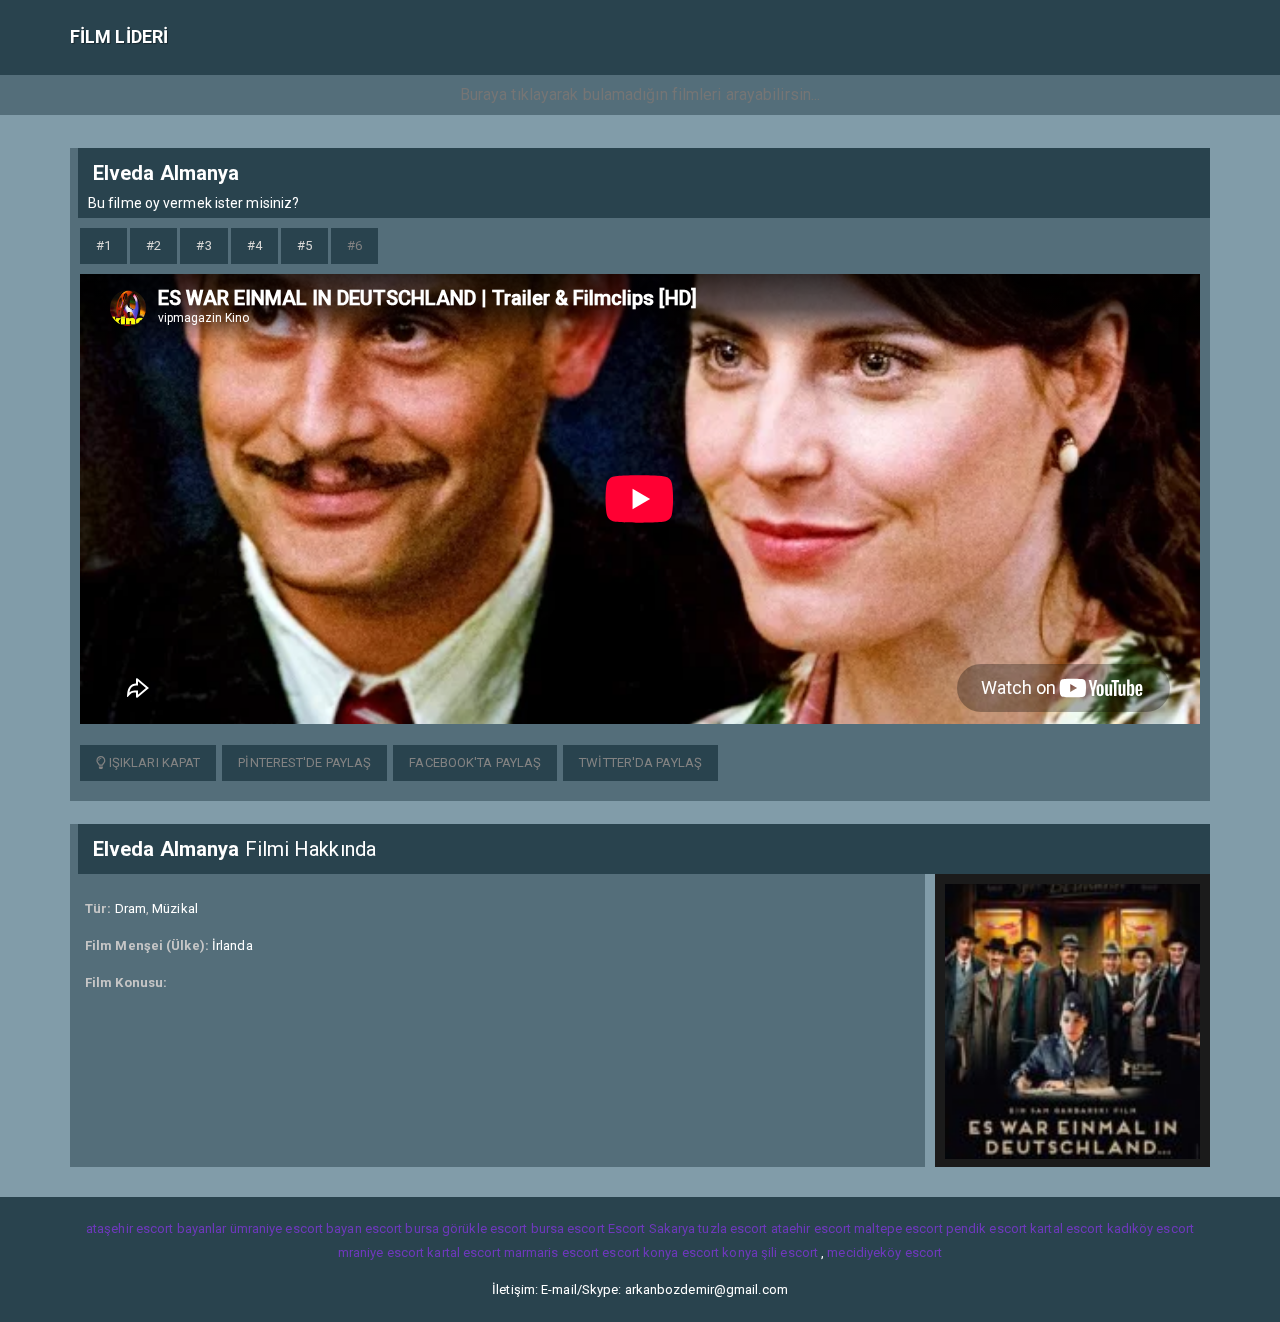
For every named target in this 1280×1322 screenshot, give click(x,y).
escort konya (640, 1252)
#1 (103, 245)
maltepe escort (898, 1228)
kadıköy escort (1150, 1228)
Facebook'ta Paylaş (475, 762)
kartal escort (1066, 1228)
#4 (254, 245)
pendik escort (986, 1228)
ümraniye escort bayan (296, 1228)
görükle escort (484, 1228)
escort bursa (402, 1228)
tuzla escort (732, 1228)
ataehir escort (811, 1228)
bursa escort (568, 1228)
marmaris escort (552, 1252)
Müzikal (175, 908)
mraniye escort (381, 1252)
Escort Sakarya (651, 1228)
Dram (130, 908)
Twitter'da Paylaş (640, 762)
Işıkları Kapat (153, 762)
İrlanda (232, 945)
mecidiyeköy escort (884, 1252)
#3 (203, 245)
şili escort (789, 1252)
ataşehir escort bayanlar (156, 1228)
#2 (153, 245)
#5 (304, 245)
